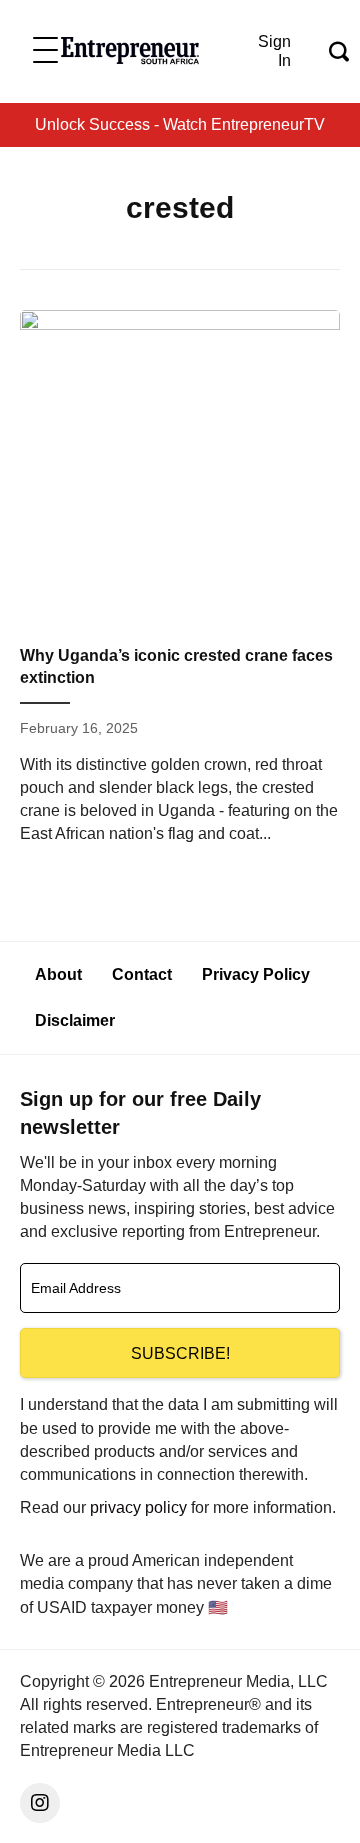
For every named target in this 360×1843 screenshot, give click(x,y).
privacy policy (138, 1507)
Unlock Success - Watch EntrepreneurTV (180, 124)
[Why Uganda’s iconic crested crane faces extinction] (180, 585)
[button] (45, 51)
